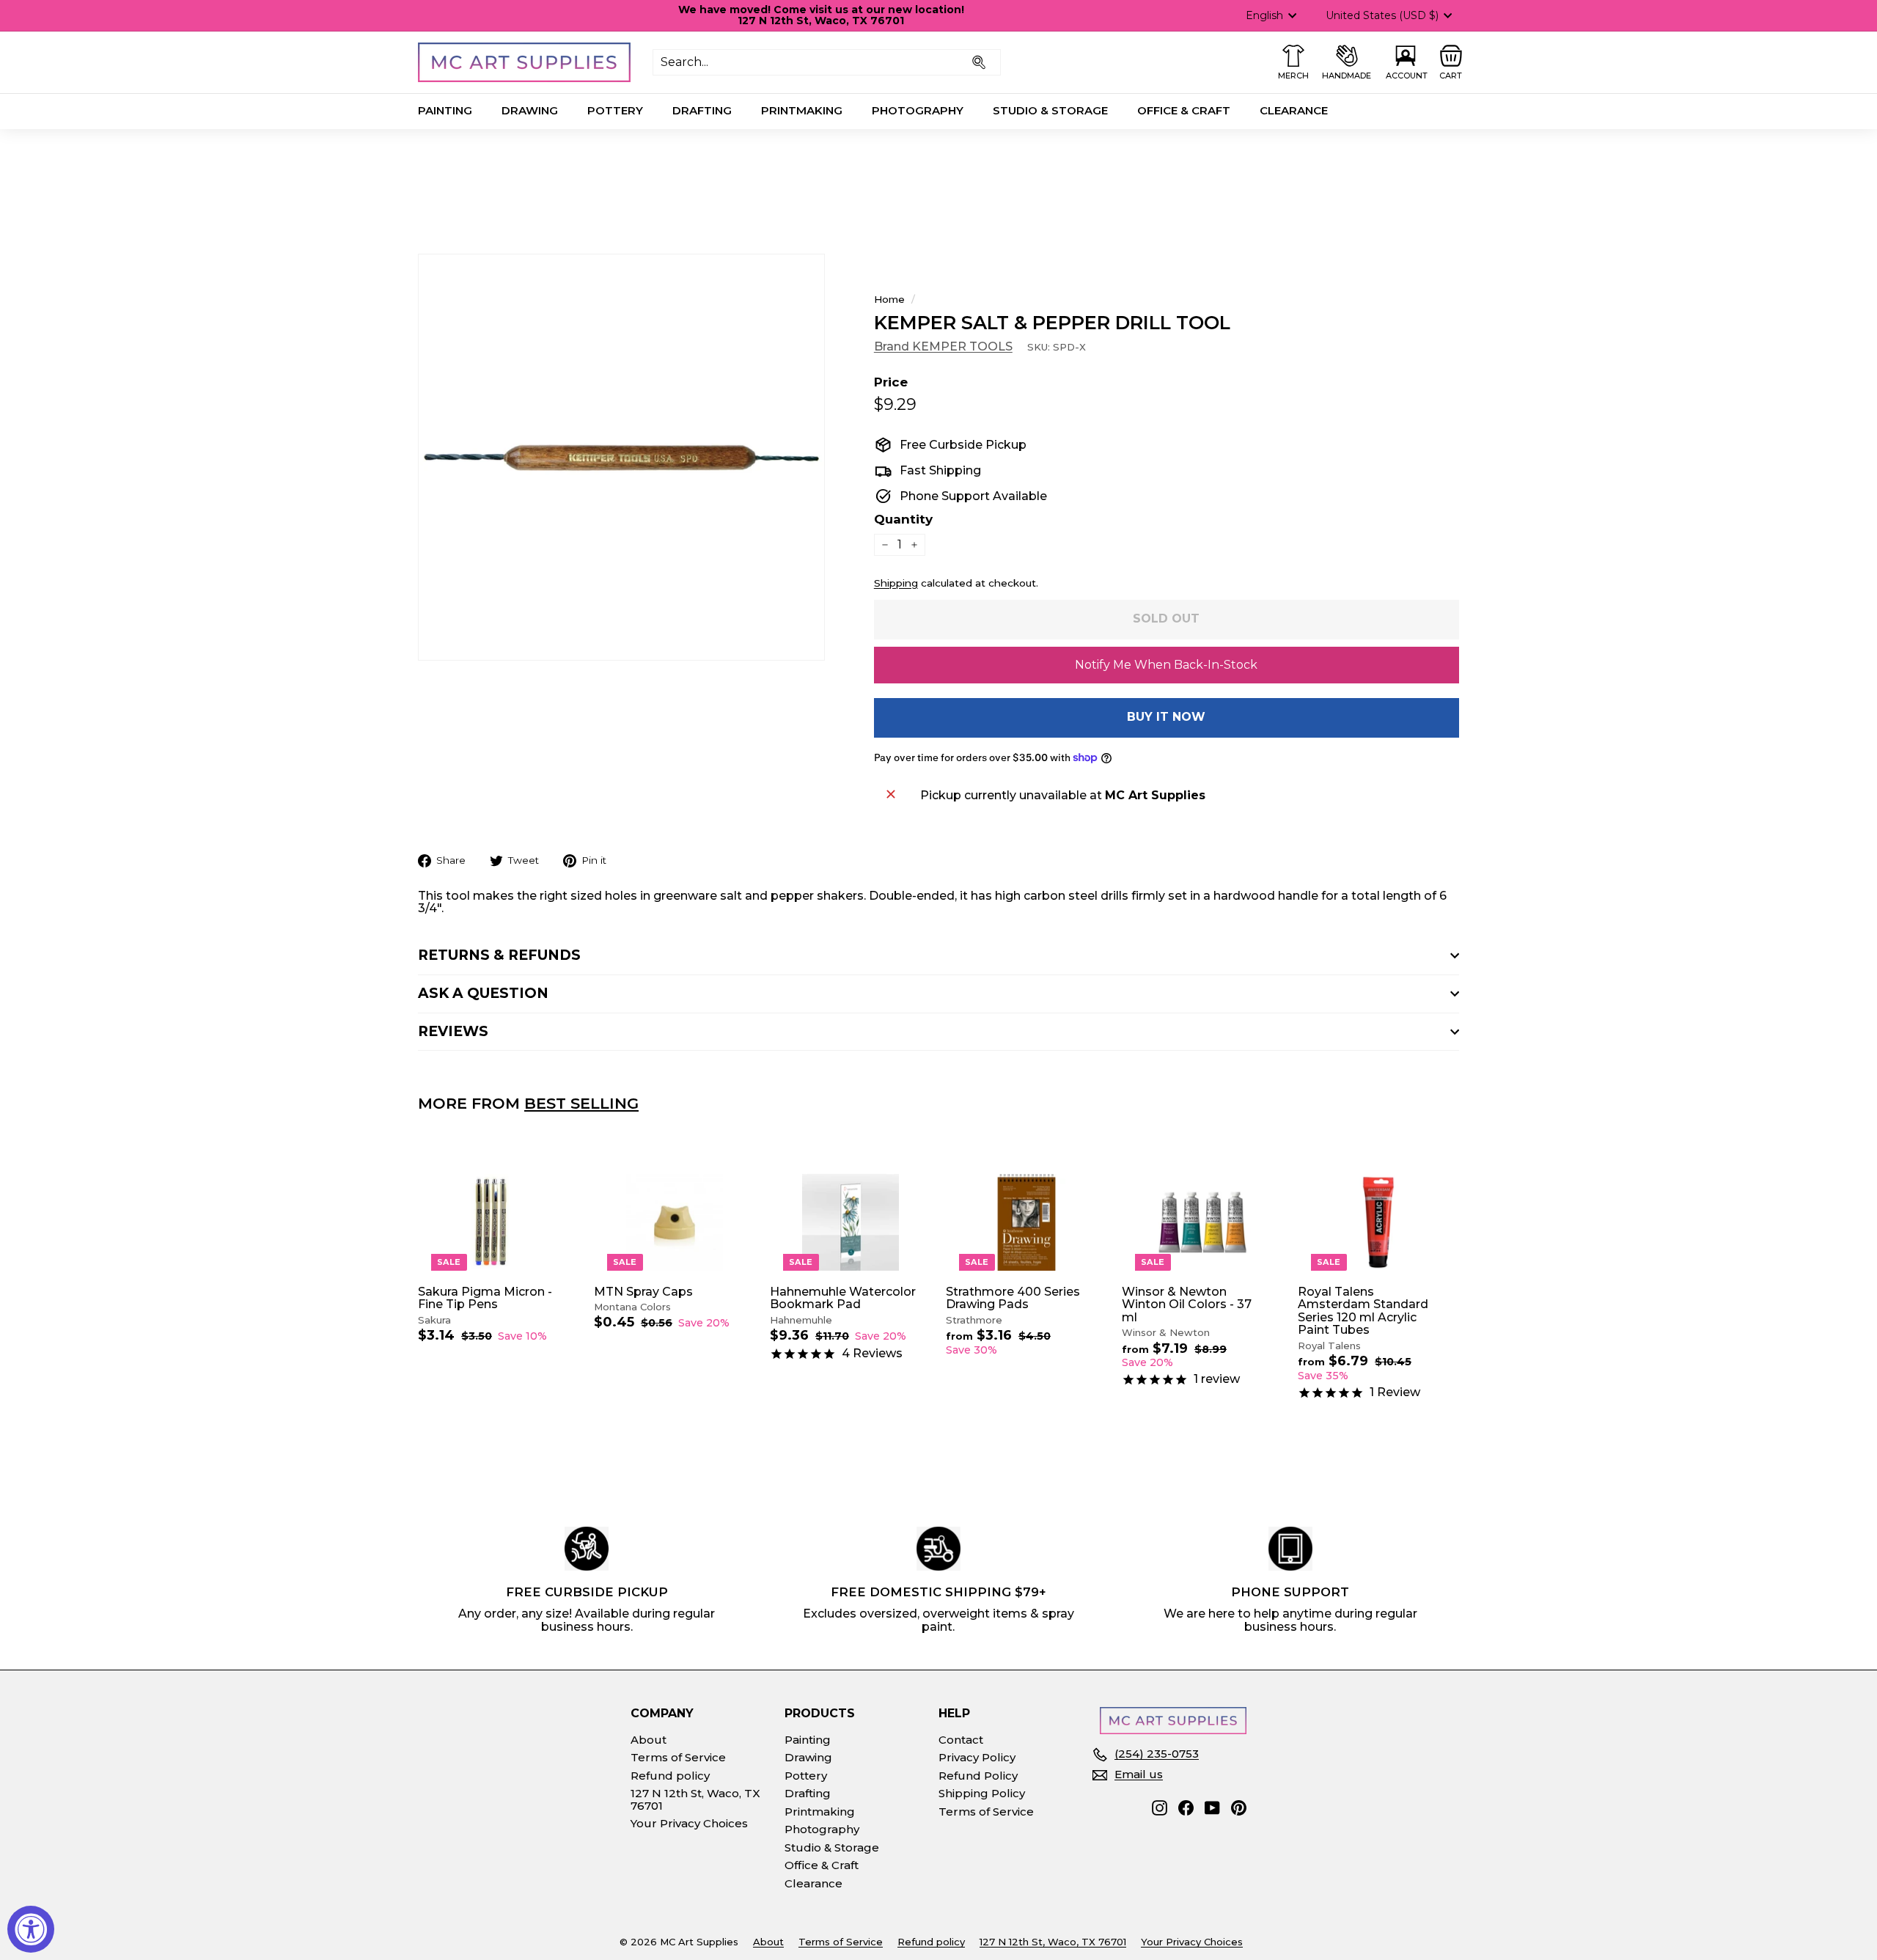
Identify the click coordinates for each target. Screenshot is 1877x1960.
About (649, 1740)
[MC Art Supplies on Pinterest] (1239, 1808)
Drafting (702, 110)
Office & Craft (1184, 110)
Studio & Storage (1050, 110)
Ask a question (483, 993)
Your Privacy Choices (689, 1823)
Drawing (530, 110)
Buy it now (1166, 717)
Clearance (1294, 110)
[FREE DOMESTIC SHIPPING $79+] (938, 1549)
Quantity (903, 520)
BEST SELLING (581, 1103)
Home (889, 299)
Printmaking (802, 110)
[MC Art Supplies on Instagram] (1160, 1808)
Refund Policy (978, 1776)
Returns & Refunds (499, 955)
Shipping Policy (982, 1793)
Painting (445, 110)
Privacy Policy (977, 1757)
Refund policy (670, 1776)
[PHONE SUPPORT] (1290, 1549)
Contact (961, 1740)
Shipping (896, 583)
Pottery (615, 110)
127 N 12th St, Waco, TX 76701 (695, 1799)
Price (891, 382)
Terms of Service (678, 1757)
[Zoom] (621, 457)
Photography (918, 110)
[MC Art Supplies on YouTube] (1212, 1808)
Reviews (453, 1031)
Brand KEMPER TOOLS (943, 346)
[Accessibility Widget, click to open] (31, 1929)
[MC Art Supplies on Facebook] (1186, 1808)
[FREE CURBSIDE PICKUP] (587, 1549)
